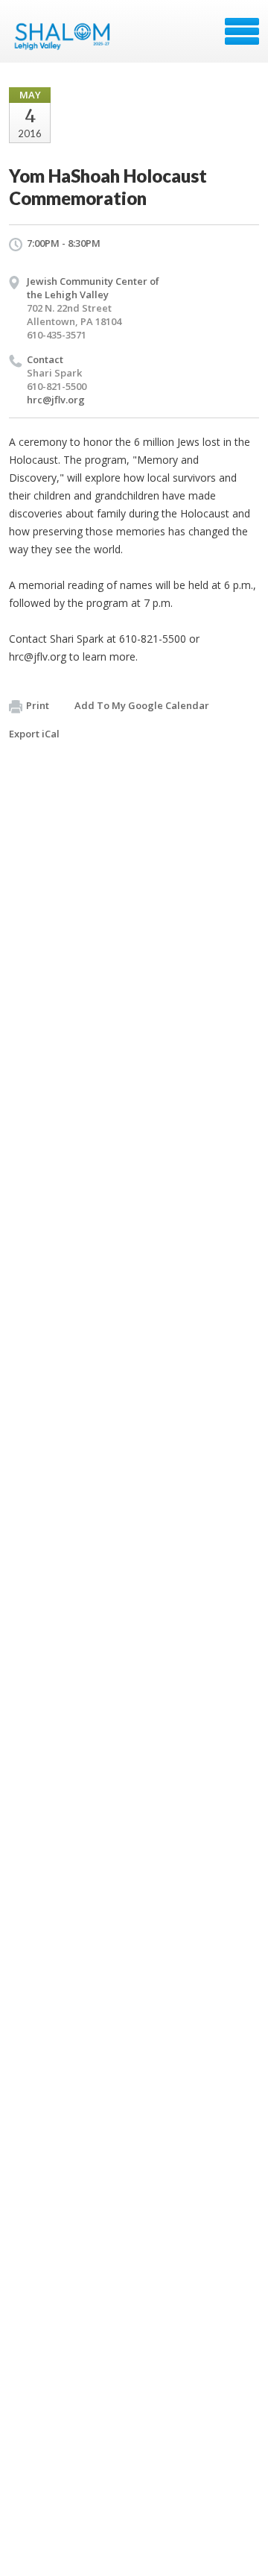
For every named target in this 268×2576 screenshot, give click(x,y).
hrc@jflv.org (56, 400)
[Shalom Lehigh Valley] (66, 37)
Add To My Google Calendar (142, 705)
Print (38, 705)
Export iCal (34, 734)
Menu (242, 31)
